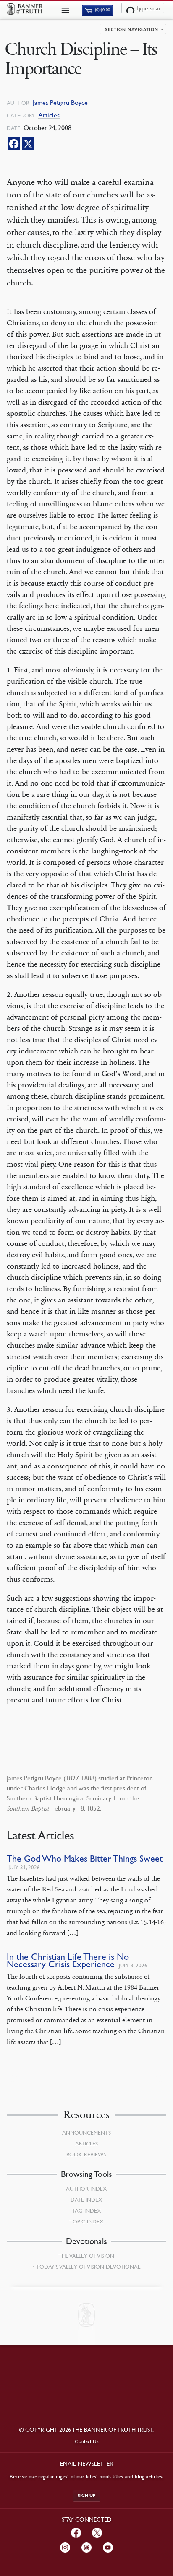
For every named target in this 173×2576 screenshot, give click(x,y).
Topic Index (86, 2221)
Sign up (87, 2495)
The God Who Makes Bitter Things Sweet (85, 1859)
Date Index (86, 2200)
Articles (49, 115)
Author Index (86, 2189)
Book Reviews (86, 2154)
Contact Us (87, 2441)
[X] (28, 144)
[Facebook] (14, 144)
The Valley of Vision (86, 2256)
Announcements (86, 2132)
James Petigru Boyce (60, 102)
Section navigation (132, 30)
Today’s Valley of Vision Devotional (88, 2267)
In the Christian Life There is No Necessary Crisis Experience (68, 1960)
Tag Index (86, 2210)
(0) (102, 10)
